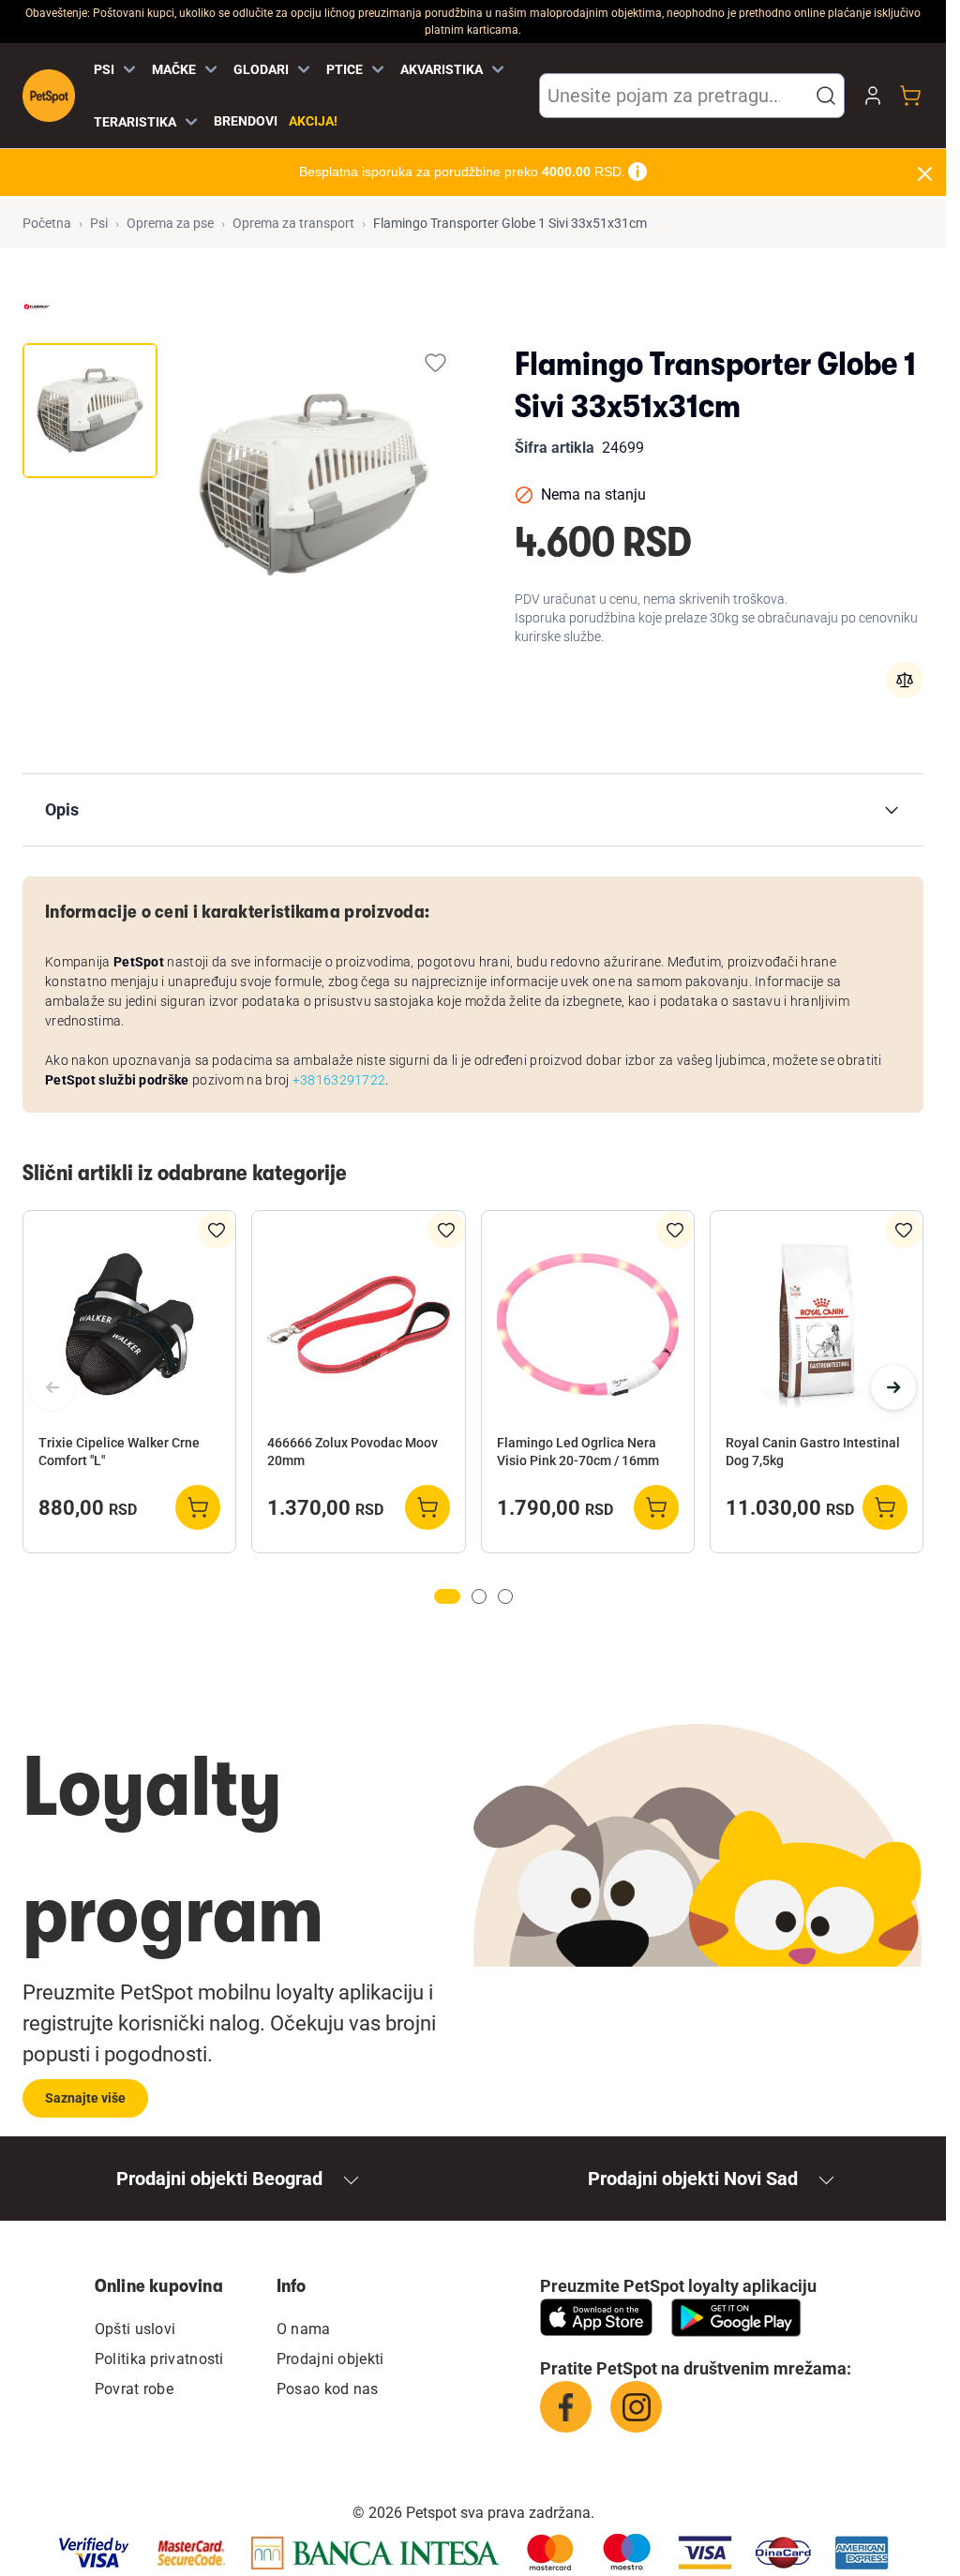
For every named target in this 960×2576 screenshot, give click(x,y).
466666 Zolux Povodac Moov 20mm (352, 1452)
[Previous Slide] (52, 1387)
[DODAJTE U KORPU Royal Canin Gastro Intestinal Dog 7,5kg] (885, 1507)
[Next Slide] (893, 1387)
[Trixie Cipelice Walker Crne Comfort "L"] (129, 1325)
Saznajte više (85, 2098)
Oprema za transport (293, 223)
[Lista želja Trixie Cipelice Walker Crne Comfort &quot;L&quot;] (217, 1230)
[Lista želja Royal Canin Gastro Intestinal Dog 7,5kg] (904, 1230)
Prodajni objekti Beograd (219, 2179)
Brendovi (246, 121)
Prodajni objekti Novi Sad (693, 2179)
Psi (99, 223)
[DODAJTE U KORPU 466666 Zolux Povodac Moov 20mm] (427, 1507)
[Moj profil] (873, 96)
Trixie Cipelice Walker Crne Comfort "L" (119, 1452)
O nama (304, 2329)
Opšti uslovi (135, 2329)
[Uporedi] (905, 680)
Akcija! (313, 121)
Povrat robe (134, 2389)
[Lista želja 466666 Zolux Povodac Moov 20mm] (446, 1230)
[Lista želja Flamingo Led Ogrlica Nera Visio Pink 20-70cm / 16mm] (675, 1230)
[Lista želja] (435, 362)
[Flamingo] (37, 307)
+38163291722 (339, 1080)
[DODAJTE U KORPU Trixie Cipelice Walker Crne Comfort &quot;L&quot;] (198, 1507)
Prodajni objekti (330, 2359)
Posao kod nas (328, 2389)
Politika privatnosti (159, 2359)
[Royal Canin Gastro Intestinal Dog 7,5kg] (817, 1325)
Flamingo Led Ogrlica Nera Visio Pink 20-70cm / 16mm (578, 1452)
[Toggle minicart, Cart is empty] (910, 96)
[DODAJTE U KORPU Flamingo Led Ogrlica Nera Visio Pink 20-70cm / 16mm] (656, 1507)
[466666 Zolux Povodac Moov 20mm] (358, 1325)
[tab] (90, 411)
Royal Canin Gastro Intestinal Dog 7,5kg (813, 1452)
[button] (826, 96)
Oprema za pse (170, 223)
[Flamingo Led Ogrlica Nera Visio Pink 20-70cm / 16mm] (588, 1325)
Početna (47, 223)
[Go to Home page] (49, 96)
